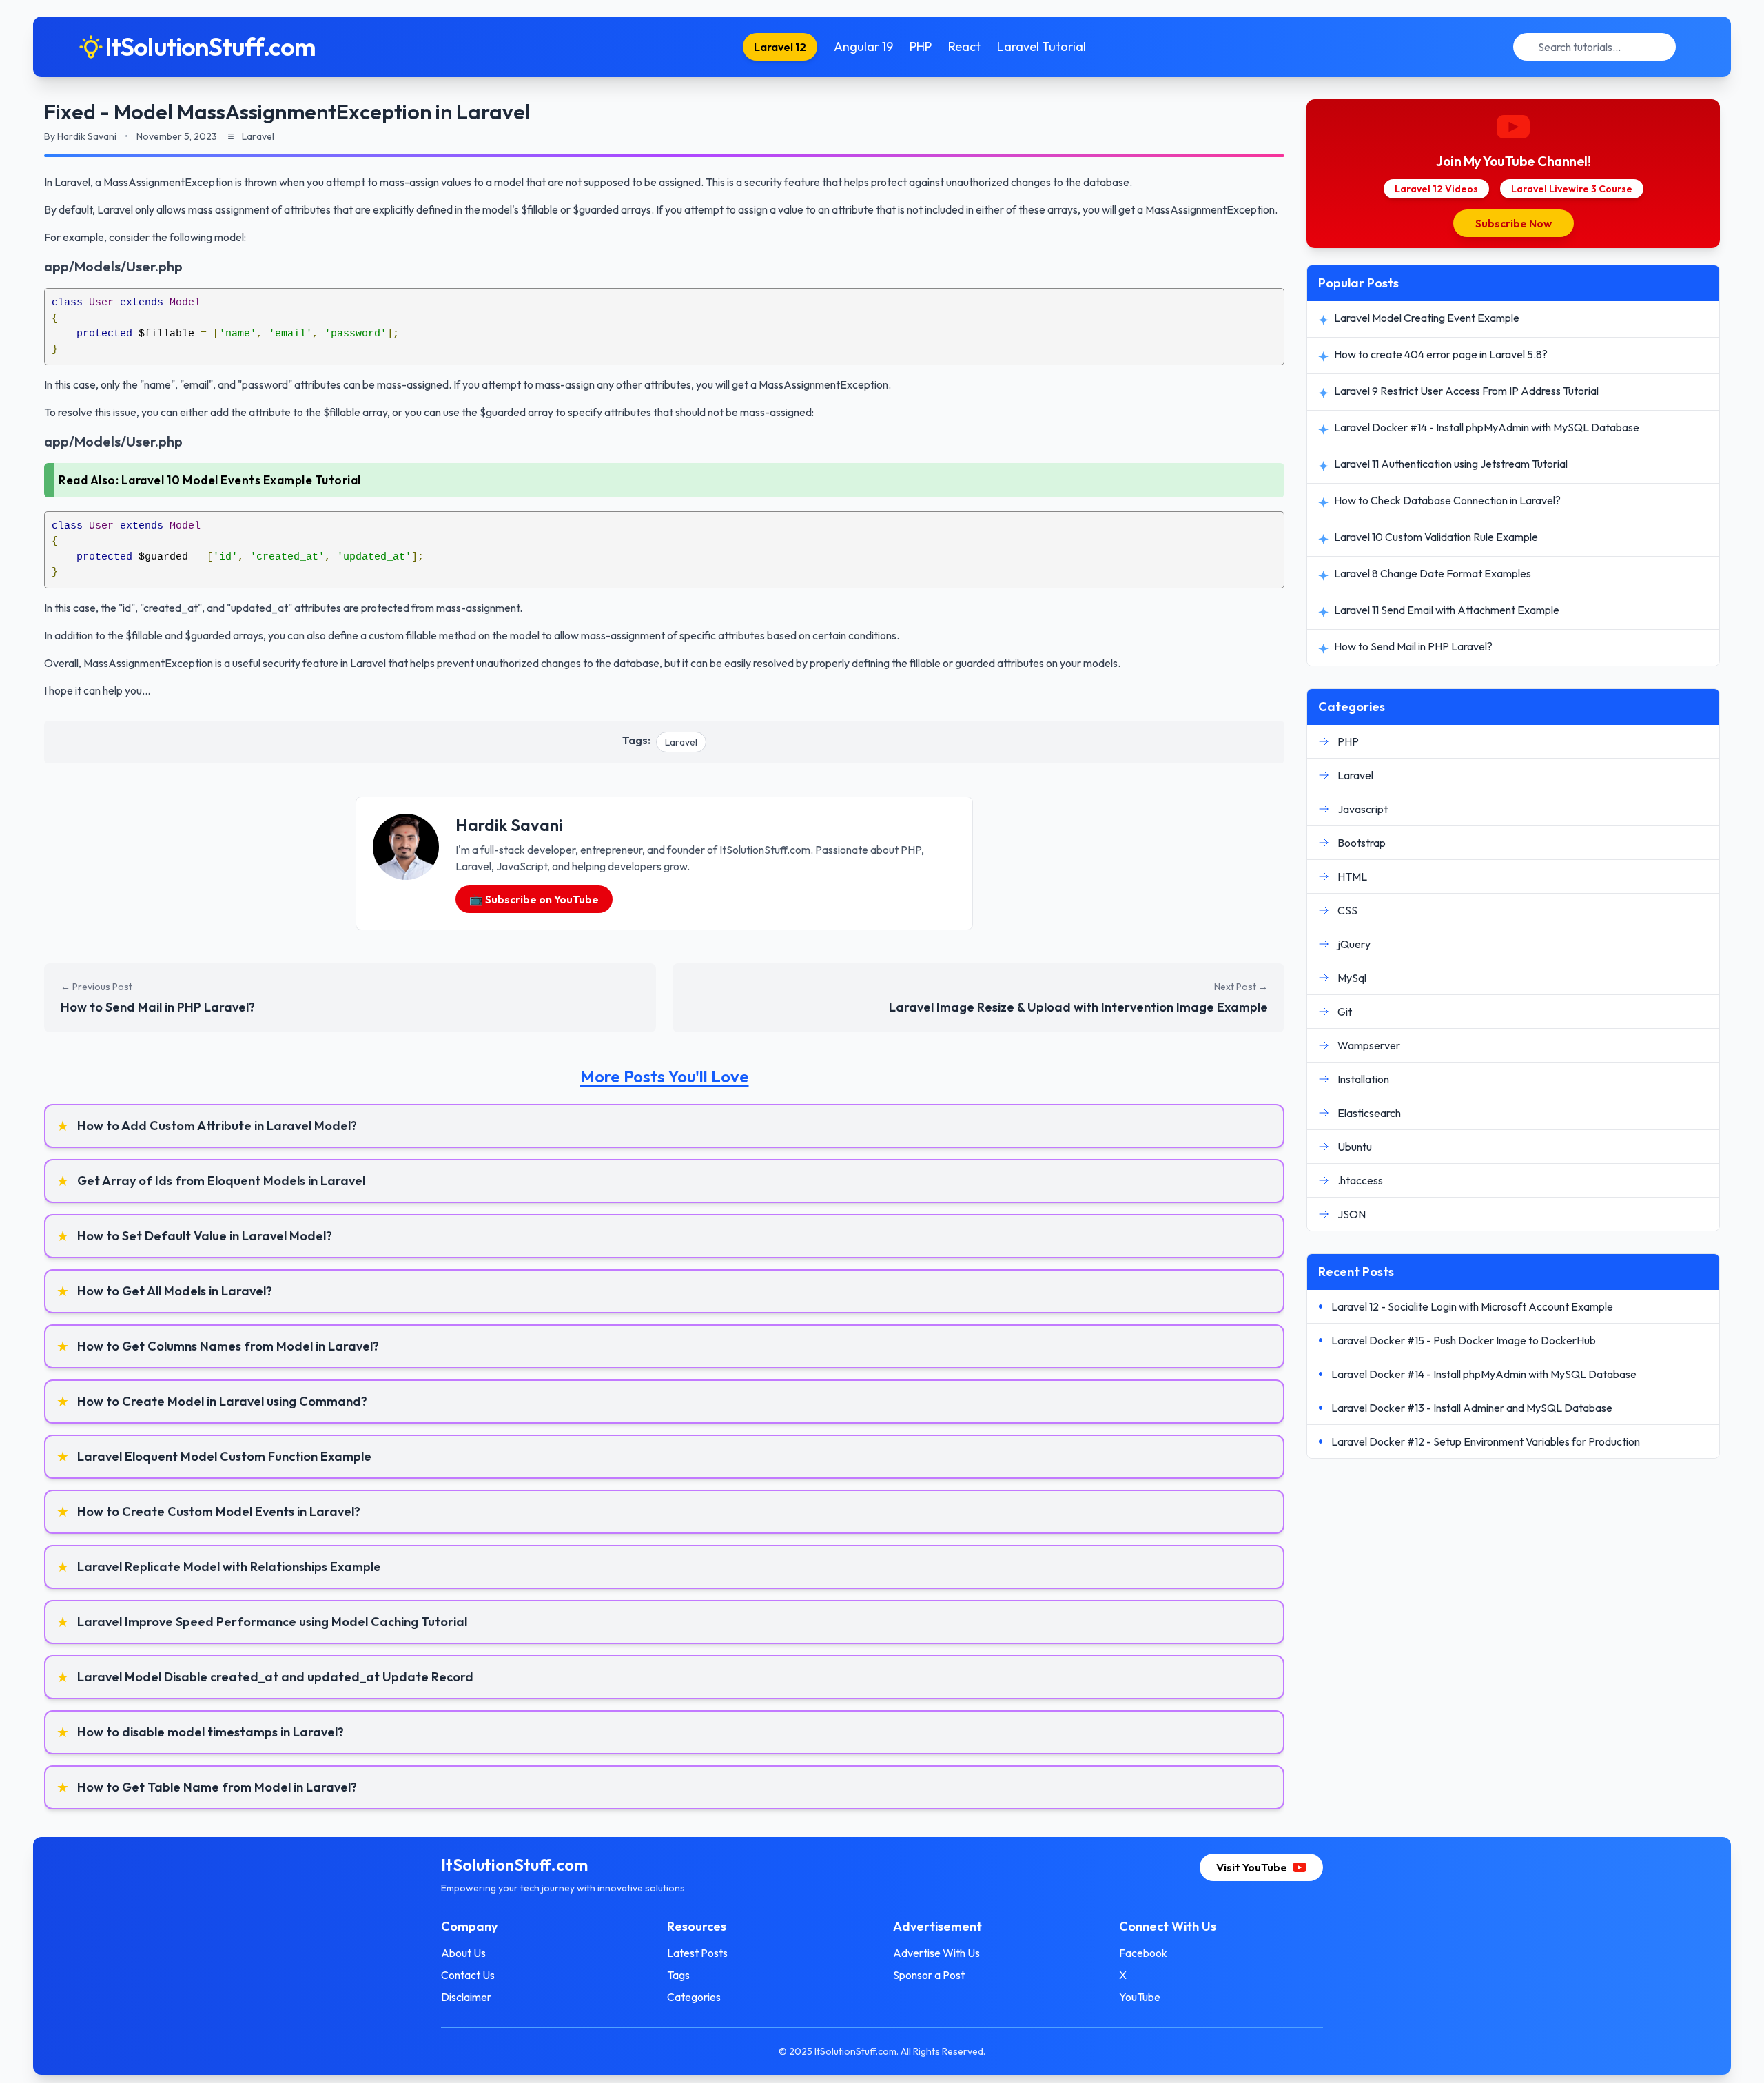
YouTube (1140, 1997)
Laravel (681, 742)
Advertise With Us (936, 1953)
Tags (678, 1975)
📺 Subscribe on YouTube (534, 899)
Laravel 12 (780, 47)
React (964, 47)
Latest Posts (697, 1953)
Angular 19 (863, 47)
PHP (921, 47)
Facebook (1143, 1953)
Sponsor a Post (929, 1975)
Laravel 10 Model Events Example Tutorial (241, 480)
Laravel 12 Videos (1436, 189)
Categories (694, 1997)
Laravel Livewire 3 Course (1572, 189)
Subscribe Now (1514, 223)
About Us (463, 1953)
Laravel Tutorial (1042, 47)
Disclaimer (466, 1997)
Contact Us (468, 1975)
